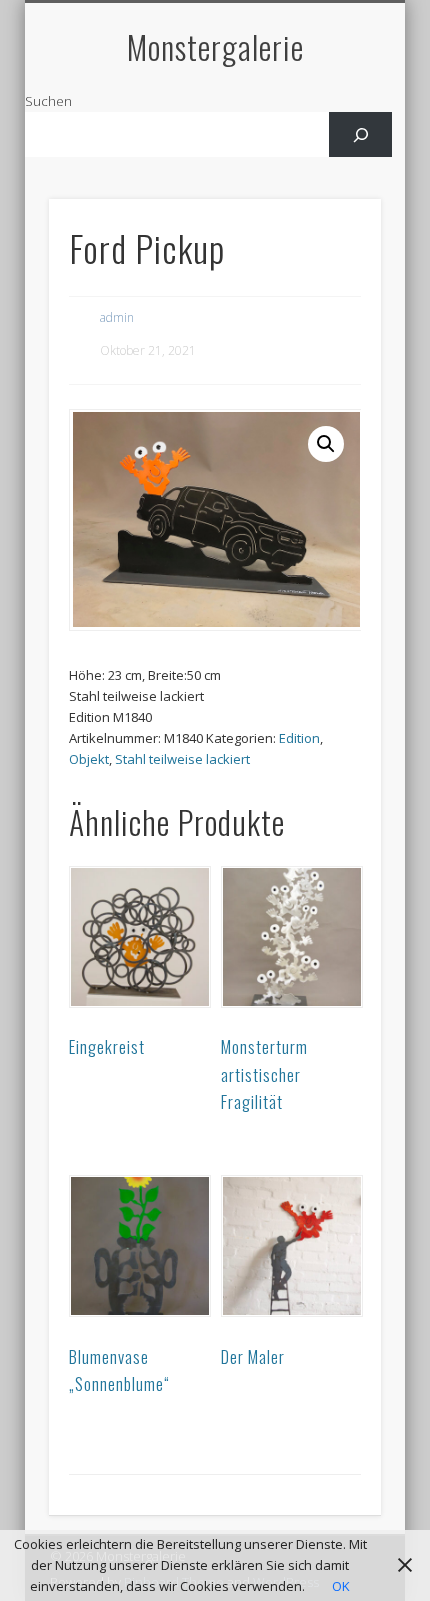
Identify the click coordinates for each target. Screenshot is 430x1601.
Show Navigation (332, 179)
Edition (299, 738)
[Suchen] (360, 134)
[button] (326, 444)
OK (341, 1586)
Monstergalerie (215, 46)
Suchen (48, 101)
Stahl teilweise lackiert (182, 759)
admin (117, 317)
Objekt (89, 759)
